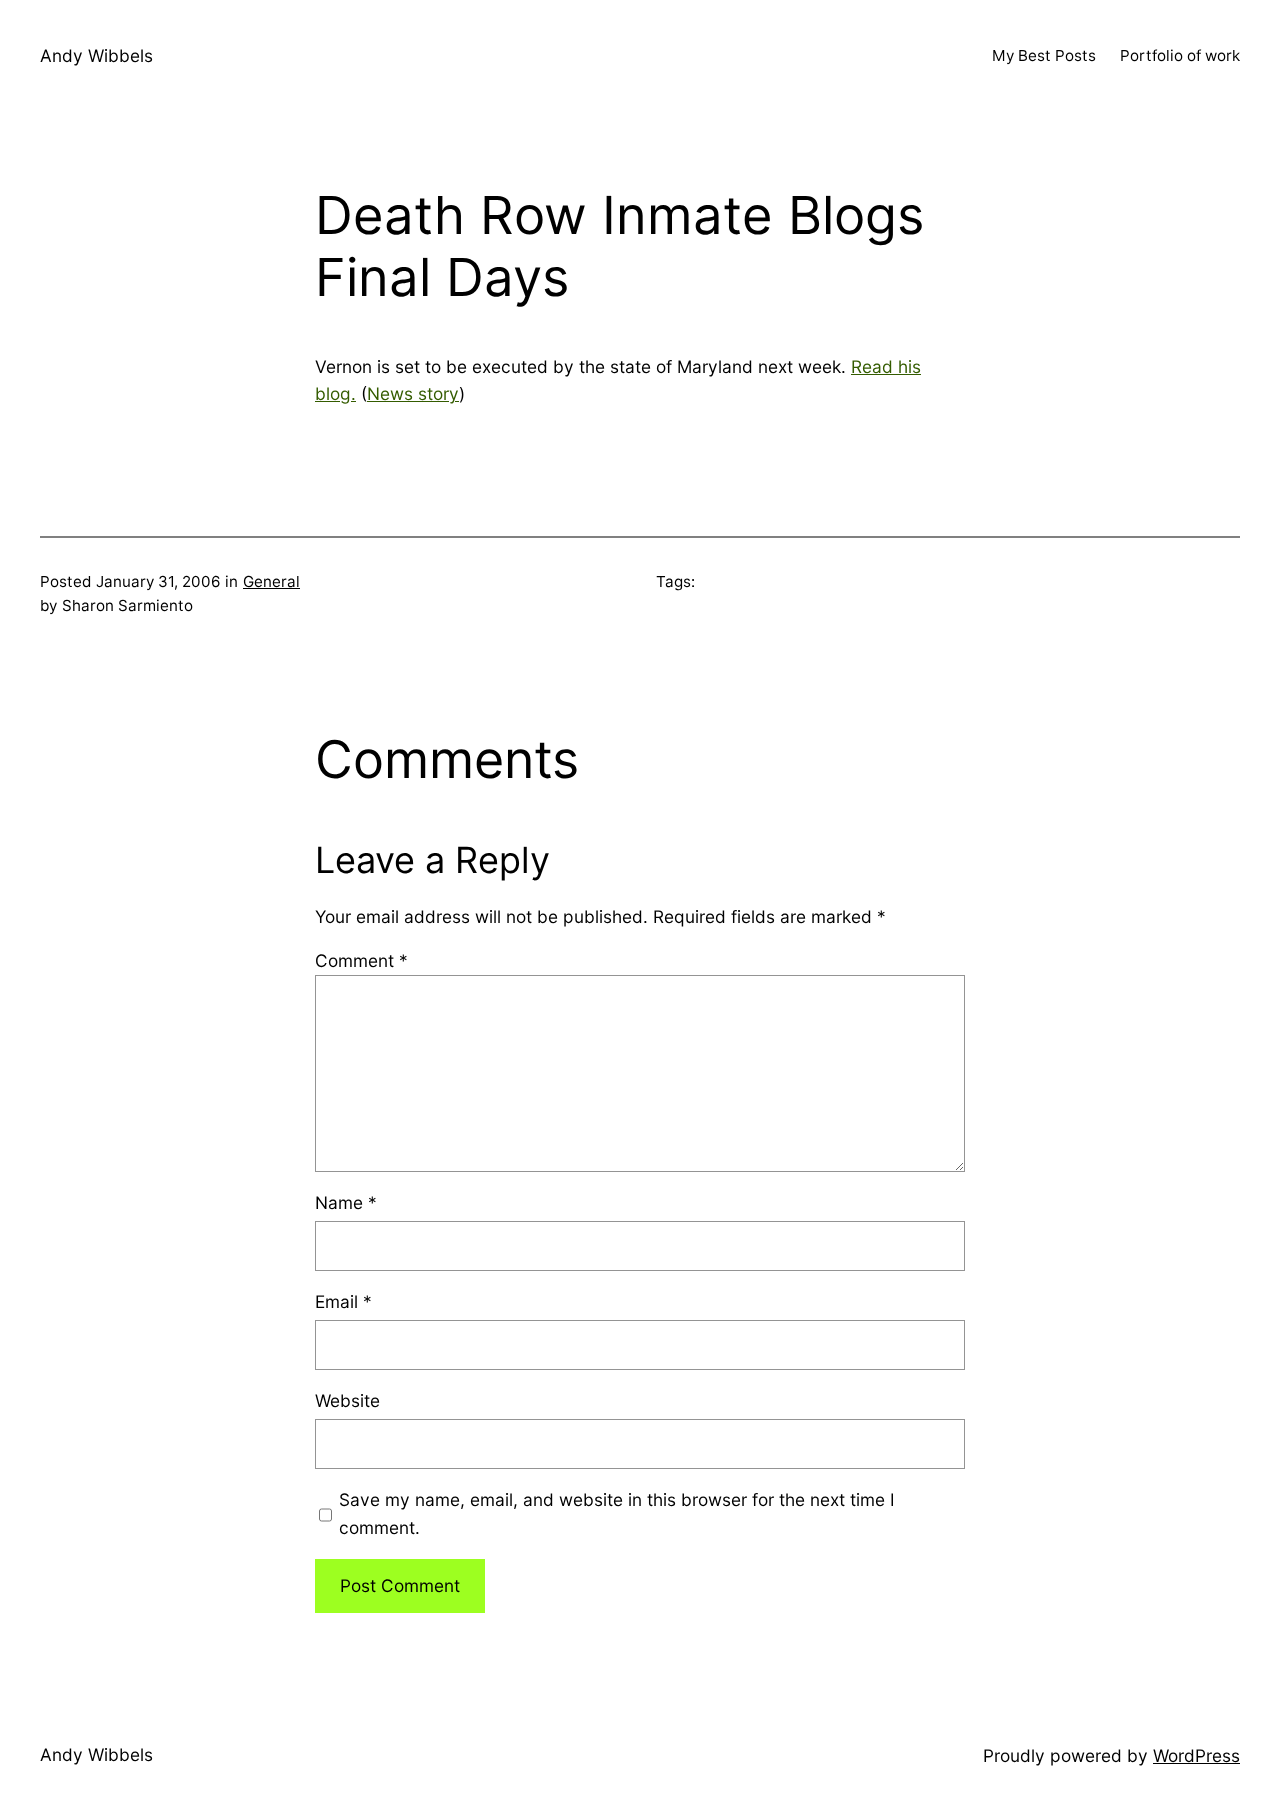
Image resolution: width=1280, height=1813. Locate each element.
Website (347, 1400)
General (271, 581)
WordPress (1196, 1755)
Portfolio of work (1180, 55)
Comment (361, 960)
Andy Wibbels (96, 55)
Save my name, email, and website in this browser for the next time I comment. (617, 1513)
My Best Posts (1044, 55)
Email (343, 1301)
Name (346, 1202)
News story (413, 393)
